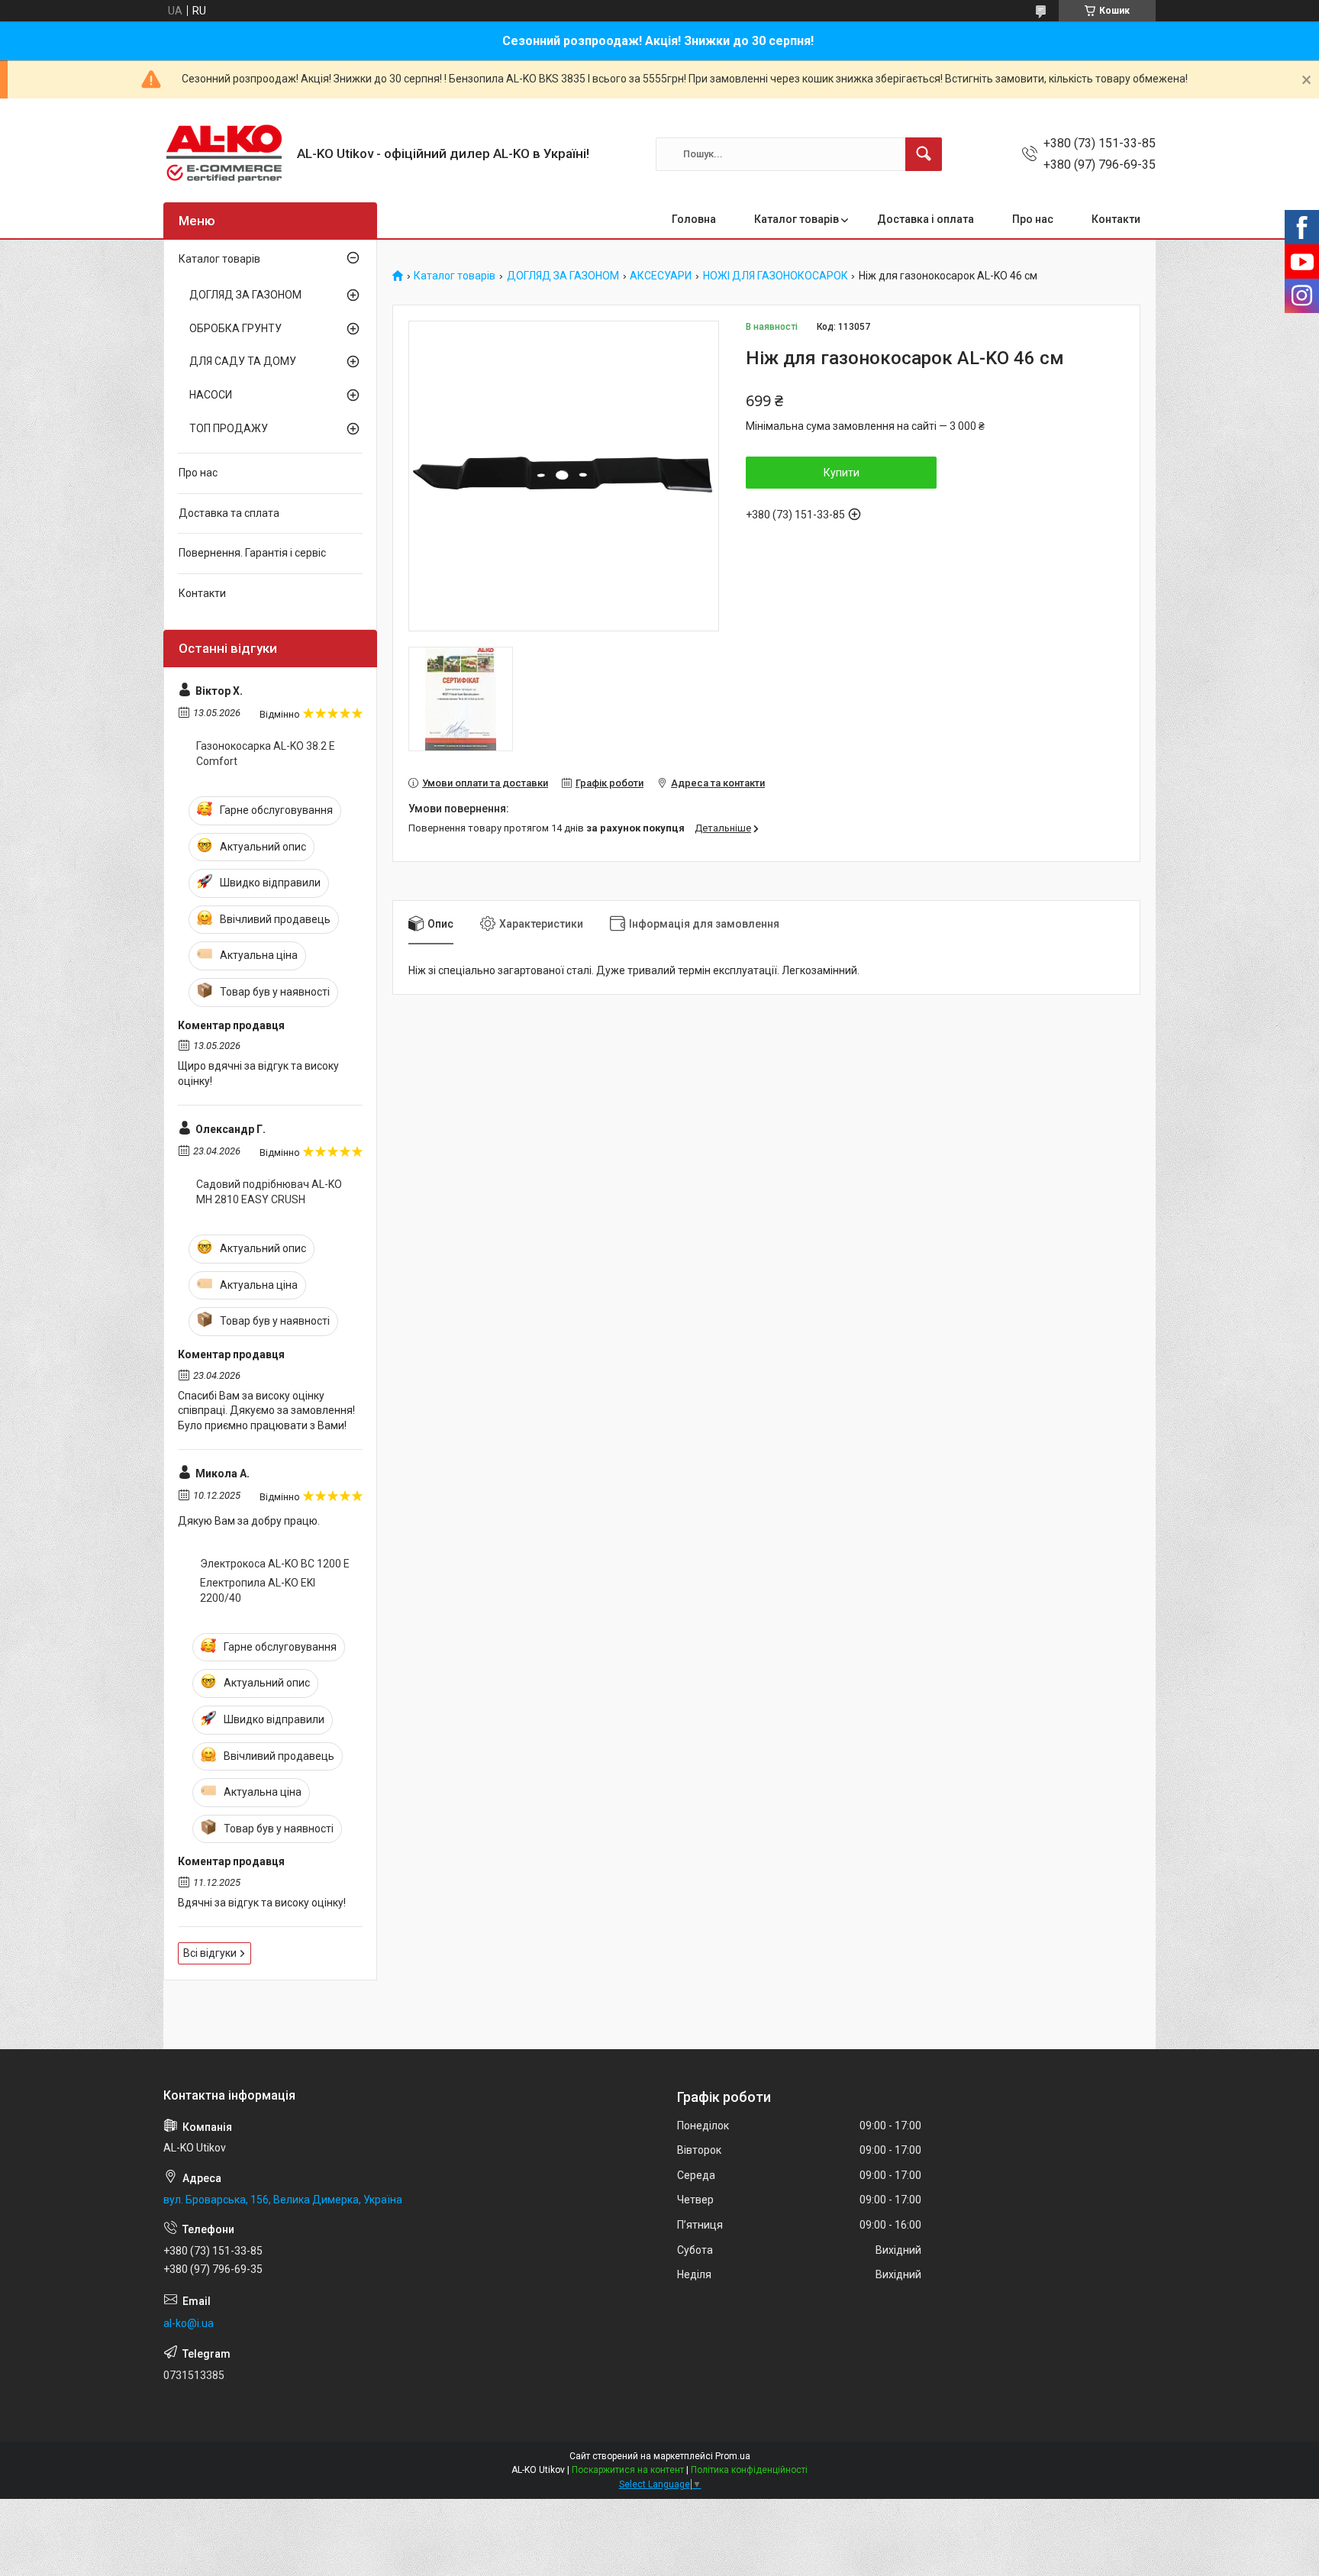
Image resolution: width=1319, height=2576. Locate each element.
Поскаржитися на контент (628, 2470)
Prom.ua (733, 2456)
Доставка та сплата (229, 513)
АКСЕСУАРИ (661, 276)
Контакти (1116, 219)
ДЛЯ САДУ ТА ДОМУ (243, 361)
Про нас (1033, 219)
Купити (842, 473)
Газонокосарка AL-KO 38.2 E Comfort (266, 754)
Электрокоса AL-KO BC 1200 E (275, 1564)
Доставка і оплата (926, 219)
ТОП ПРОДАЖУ (229, 428)
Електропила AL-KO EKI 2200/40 (258, 1590)
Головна (694, 219)
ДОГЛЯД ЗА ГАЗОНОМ (563, 276)
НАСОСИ (211, 395)
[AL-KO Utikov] (224, 154)
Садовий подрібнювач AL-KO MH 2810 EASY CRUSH (269, 1192)
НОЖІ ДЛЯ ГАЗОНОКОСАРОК (776, 276)
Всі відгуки (210, 1953)
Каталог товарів (797, 219)
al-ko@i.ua (189, 2323)
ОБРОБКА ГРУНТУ (235, 328)
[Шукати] (924, 154)
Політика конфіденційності (749, 2470)
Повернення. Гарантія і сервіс (252, 553)
